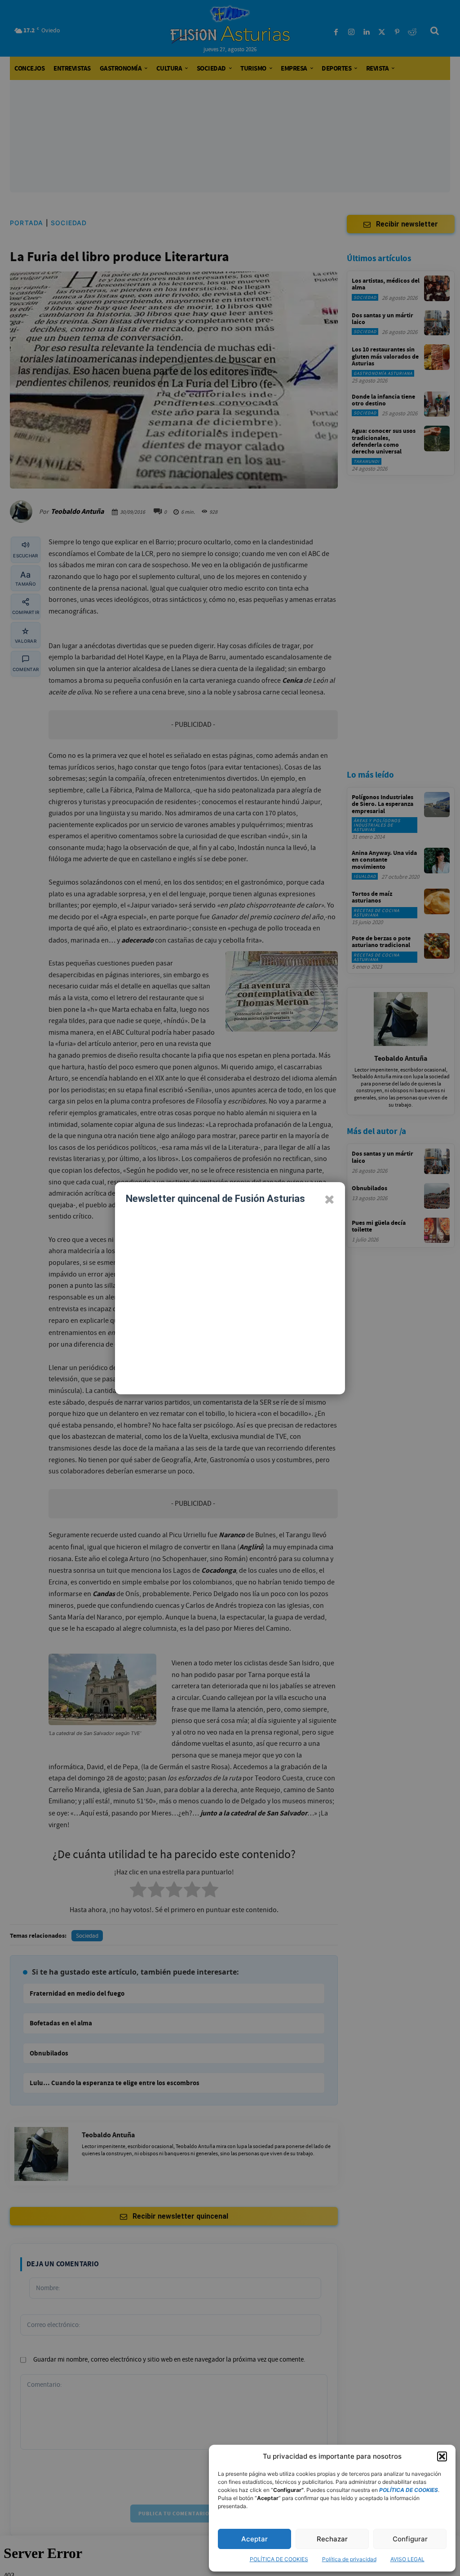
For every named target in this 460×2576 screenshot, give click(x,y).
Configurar (410, 2539)
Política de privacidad (349, 2559)
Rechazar (332, 2539)
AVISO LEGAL (407, 2559)
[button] (442, 2456)
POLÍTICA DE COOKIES (279, 2559)
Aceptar (254, 2539)
